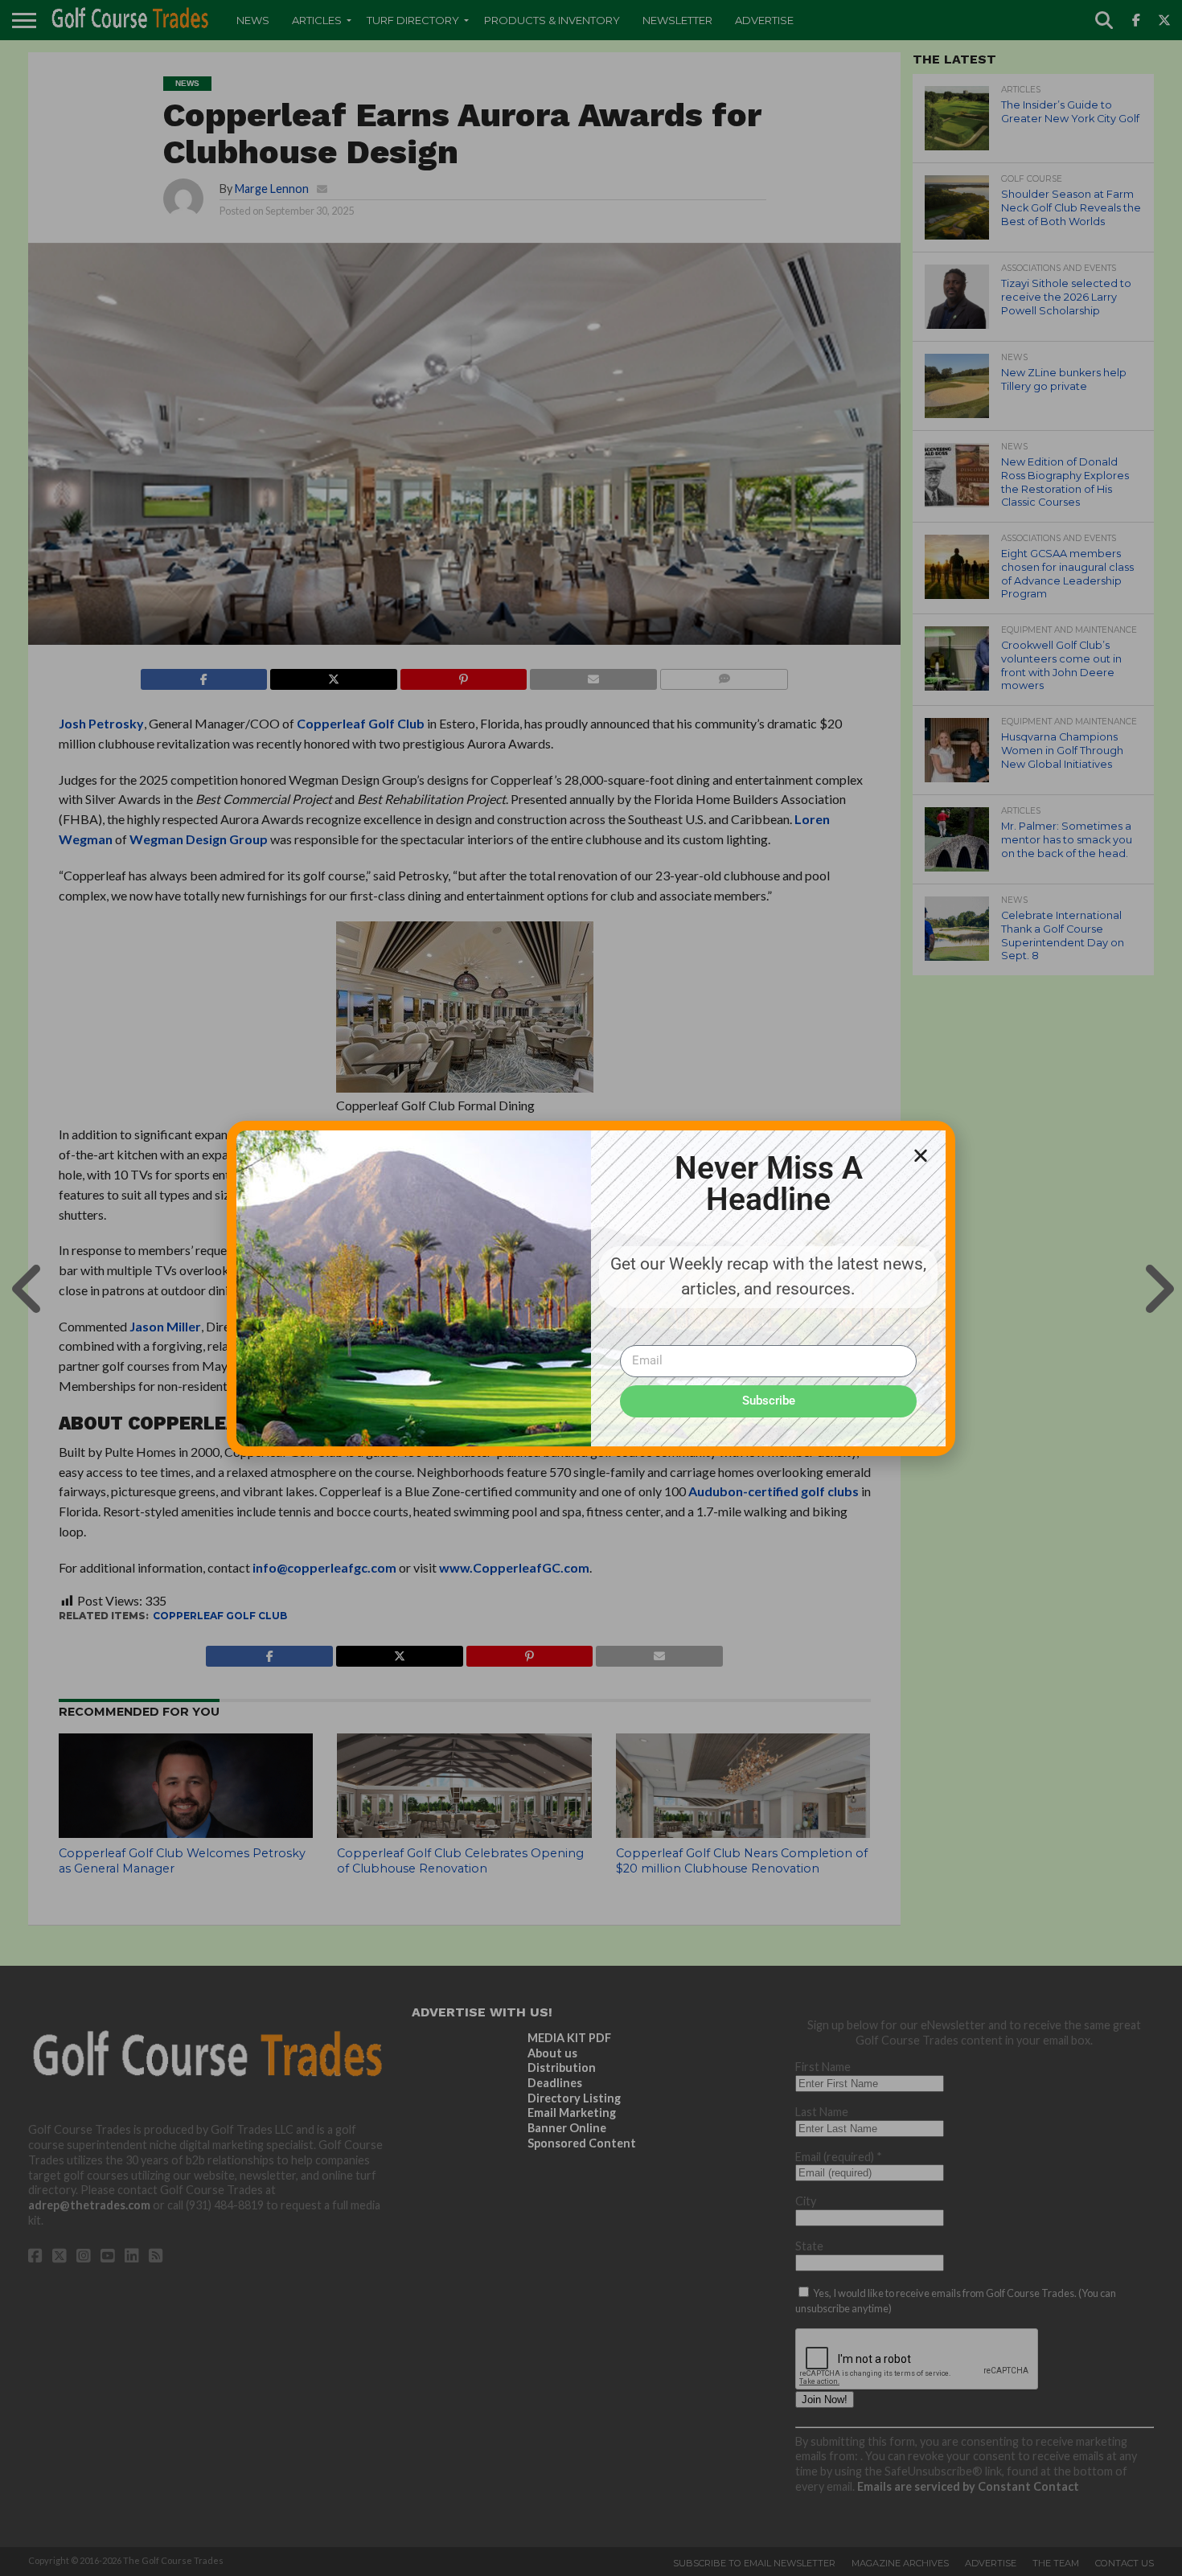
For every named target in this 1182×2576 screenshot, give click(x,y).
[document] (591, 1288)
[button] (921, 1155)
